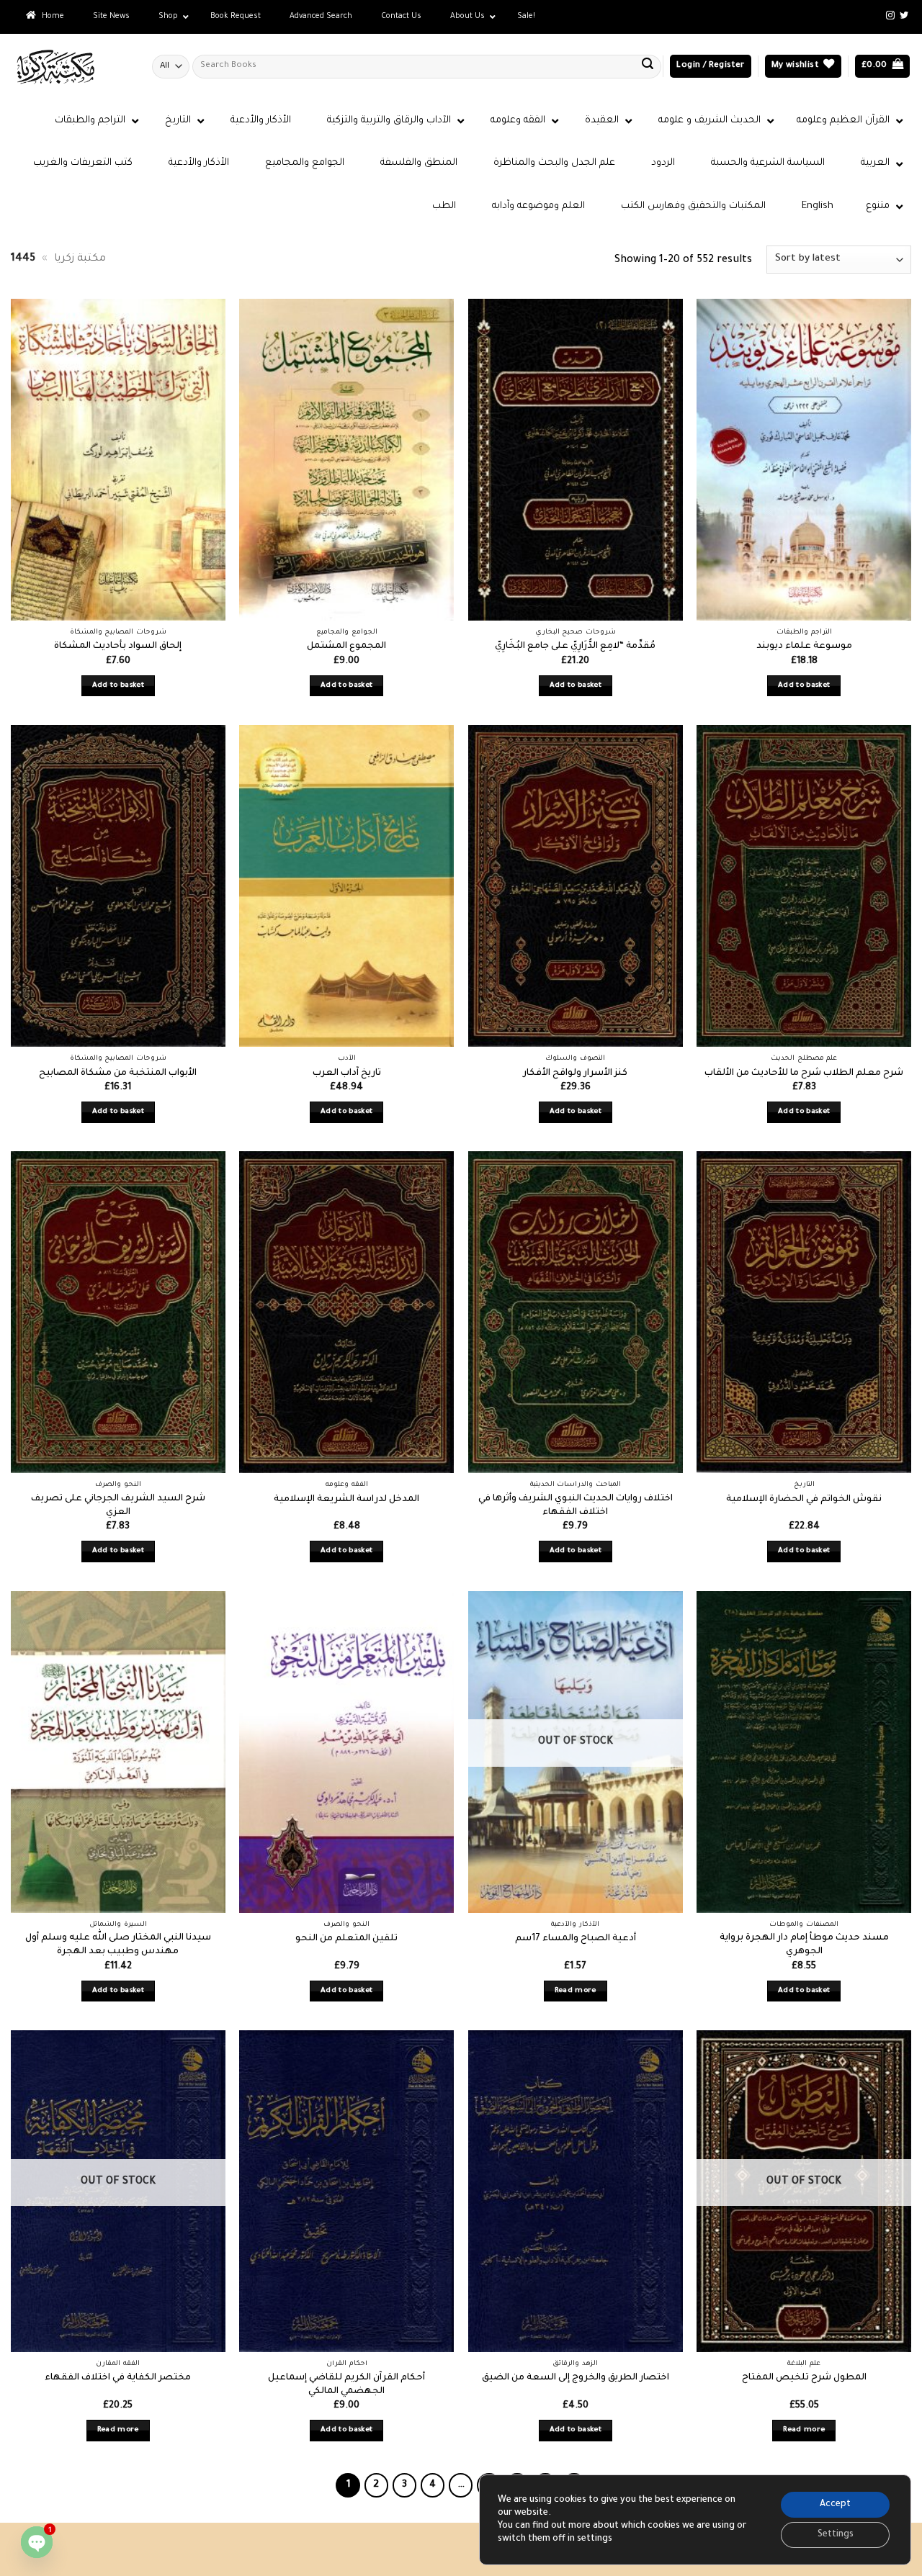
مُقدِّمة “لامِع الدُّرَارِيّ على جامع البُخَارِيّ (575, 647)
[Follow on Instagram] (890, 16)
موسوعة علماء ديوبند (804, 647)
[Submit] (648, 66)
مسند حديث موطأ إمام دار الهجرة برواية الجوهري (804, 1945)
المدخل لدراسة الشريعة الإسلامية (346, 1500)
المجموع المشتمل (346, 647)
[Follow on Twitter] (904, 16)
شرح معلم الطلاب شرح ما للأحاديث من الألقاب (804, 1073)
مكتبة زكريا (80, 259)
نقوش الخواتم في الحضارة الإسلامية (804, 1500)
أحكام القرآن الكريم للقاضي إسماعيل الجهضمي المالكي (346, 2385)
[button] (710, 67)
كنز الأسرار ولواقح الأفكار (575, 1073)
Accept (835, 2505)
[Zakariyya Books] (71, 67)
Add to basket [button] (118, 686)
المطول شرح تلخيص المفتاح (804, 2378)
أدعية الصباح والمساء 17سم (576, 1939)
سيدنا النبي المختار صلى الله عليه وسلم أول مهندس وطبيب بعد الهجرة (118, 1945)
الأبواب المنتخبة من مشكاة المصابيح (118, 1073)
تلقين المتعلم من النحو (346, 1939)
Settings (836, 2535)
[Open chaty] (37, 2542)
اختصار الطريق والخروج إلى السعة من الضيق (576, 2378)
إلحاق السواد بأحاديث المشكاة (118, 647)
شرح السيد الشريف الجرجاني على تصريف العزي (118, 1506)
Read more (576, 1991)
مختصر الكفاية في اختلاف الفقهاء (118, 2378)
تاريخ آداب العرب (347, 1073)
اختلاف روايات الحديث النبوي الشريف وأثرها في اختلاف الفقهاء (576, 1506)
